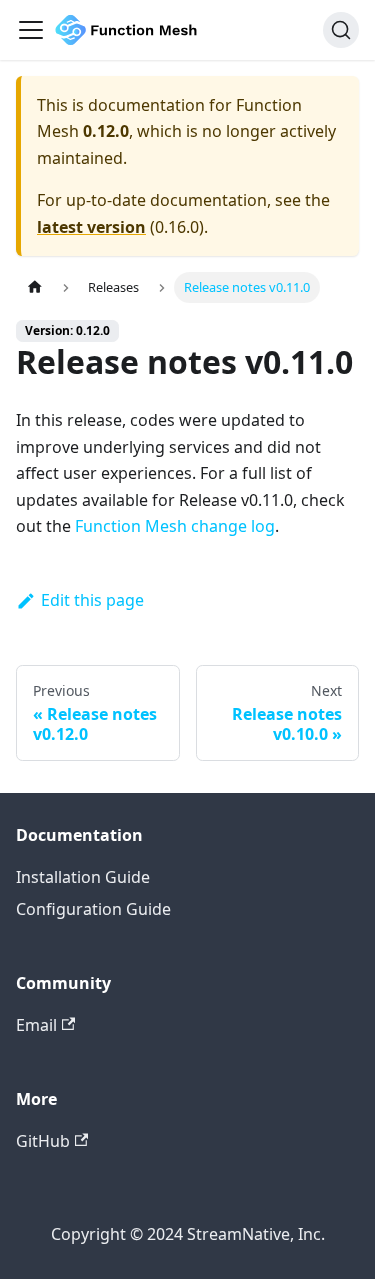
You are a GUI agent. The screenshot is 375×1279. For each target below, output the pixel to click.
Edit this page (92, 600)
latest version (91, 227)
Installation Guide (83, 877)
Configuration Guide (93, 909)
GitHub (43, 1141)
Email (36, 1025)
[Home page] (35, 287)
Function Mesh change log (175, 526)
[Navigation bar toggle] (31, 30)
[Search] (341, 30)
